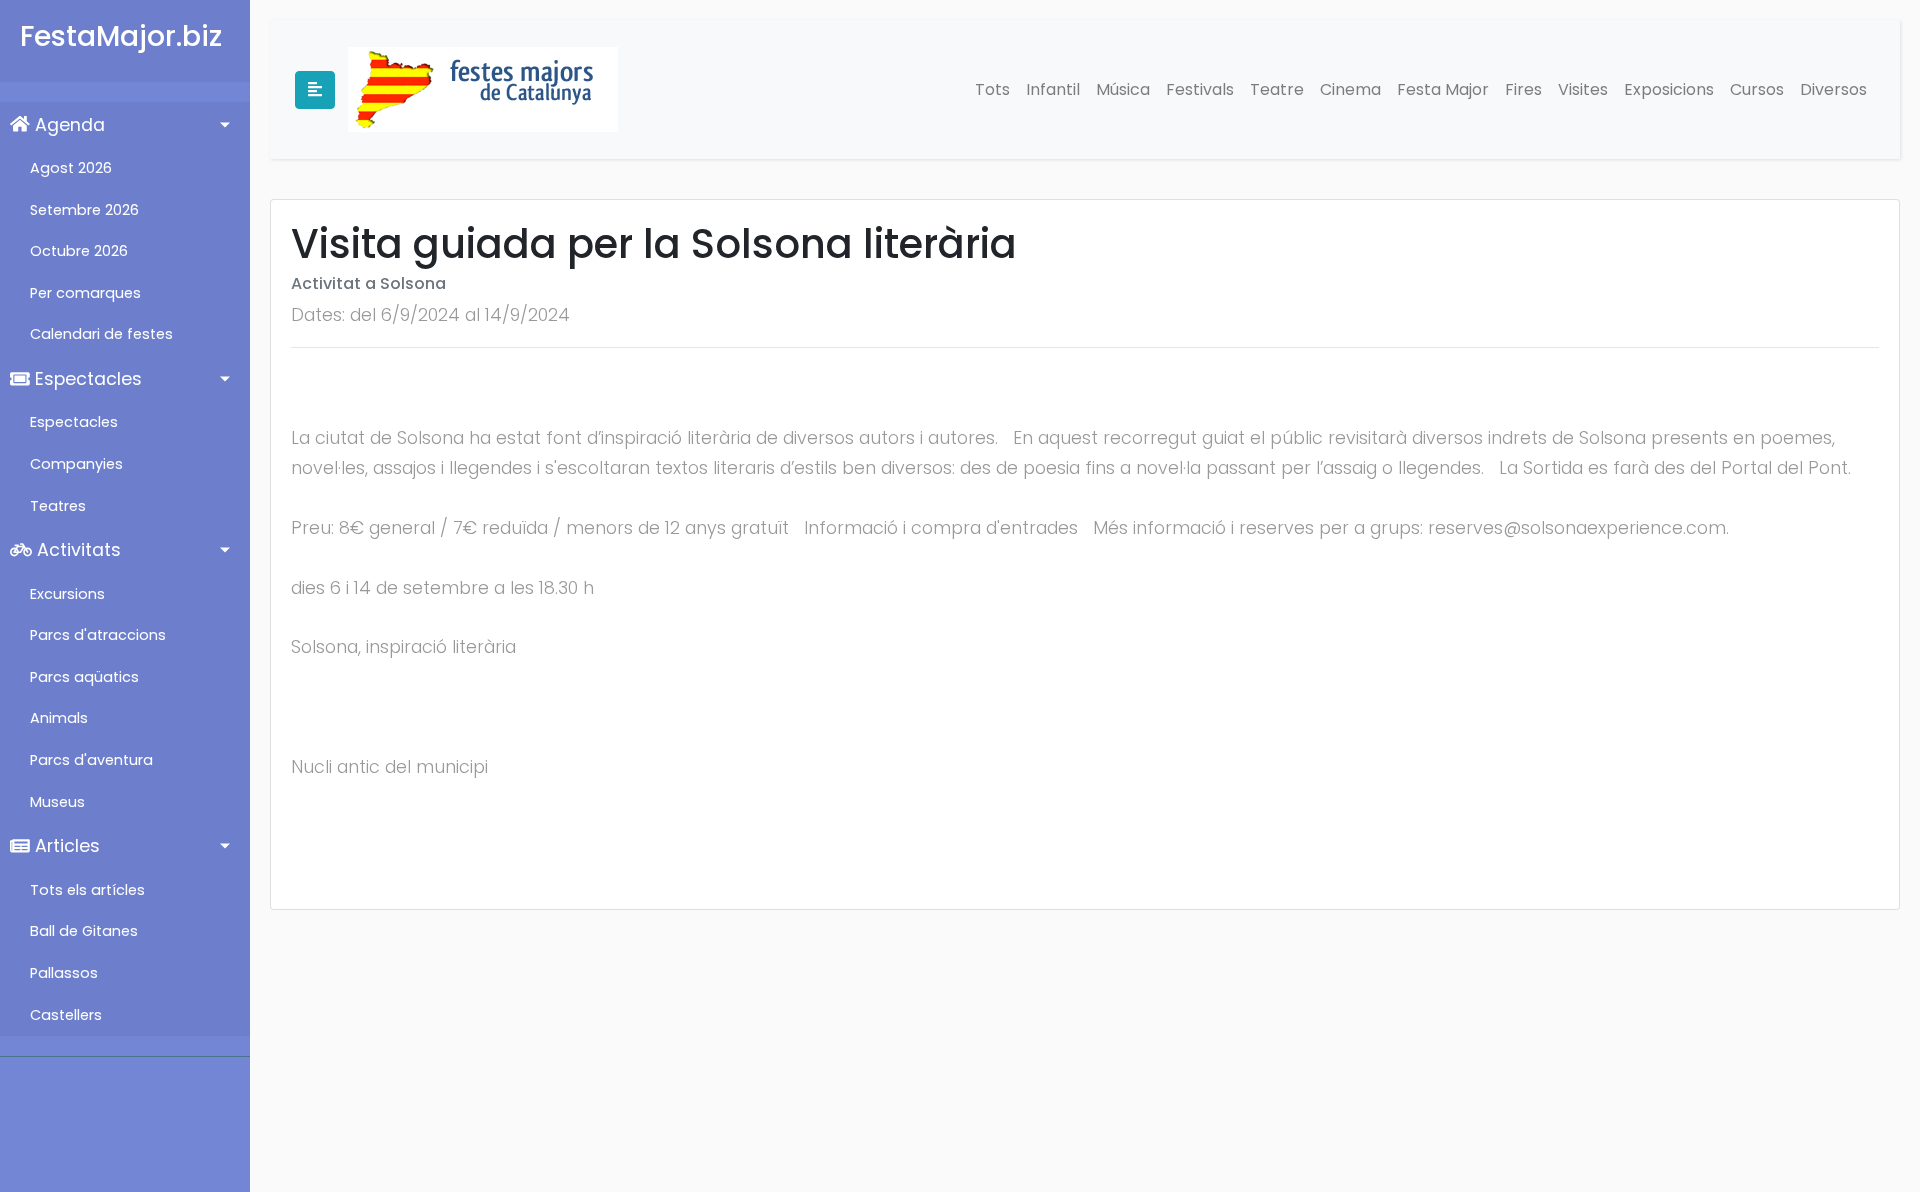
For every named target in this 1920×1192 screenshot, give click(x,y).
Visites (1583, 89)
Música (1123, 89)
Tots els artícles (87, 890)
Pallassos (64, 973)
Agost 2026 (71, 168)
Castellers (66, 1015)
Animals (59, 718)
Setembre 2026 (84, 210)
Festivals (1200, 89)
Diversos (1833, 89)
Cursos (1757, 89)
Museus (57, 802)
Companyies (76, 464)
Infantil (1053, 89)
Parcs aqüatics (84, 677)
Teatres (58, 506)
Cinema (1350, 89)
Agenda (67, 125)
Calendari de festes (101, 334)
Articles (65, 846)
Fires (1523, 89)
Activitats (76, 550)
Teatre (1277, 89)
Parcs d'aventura (91, 760)
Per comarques (85, 293)
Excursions (67, 594)
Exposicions (1669, 89)
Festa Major (1443, 89)
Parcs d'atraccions (98, 635)
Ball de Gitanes (84, 931)
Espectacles (86, 379)
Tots (992, 89)
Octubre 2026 (79, 251)
